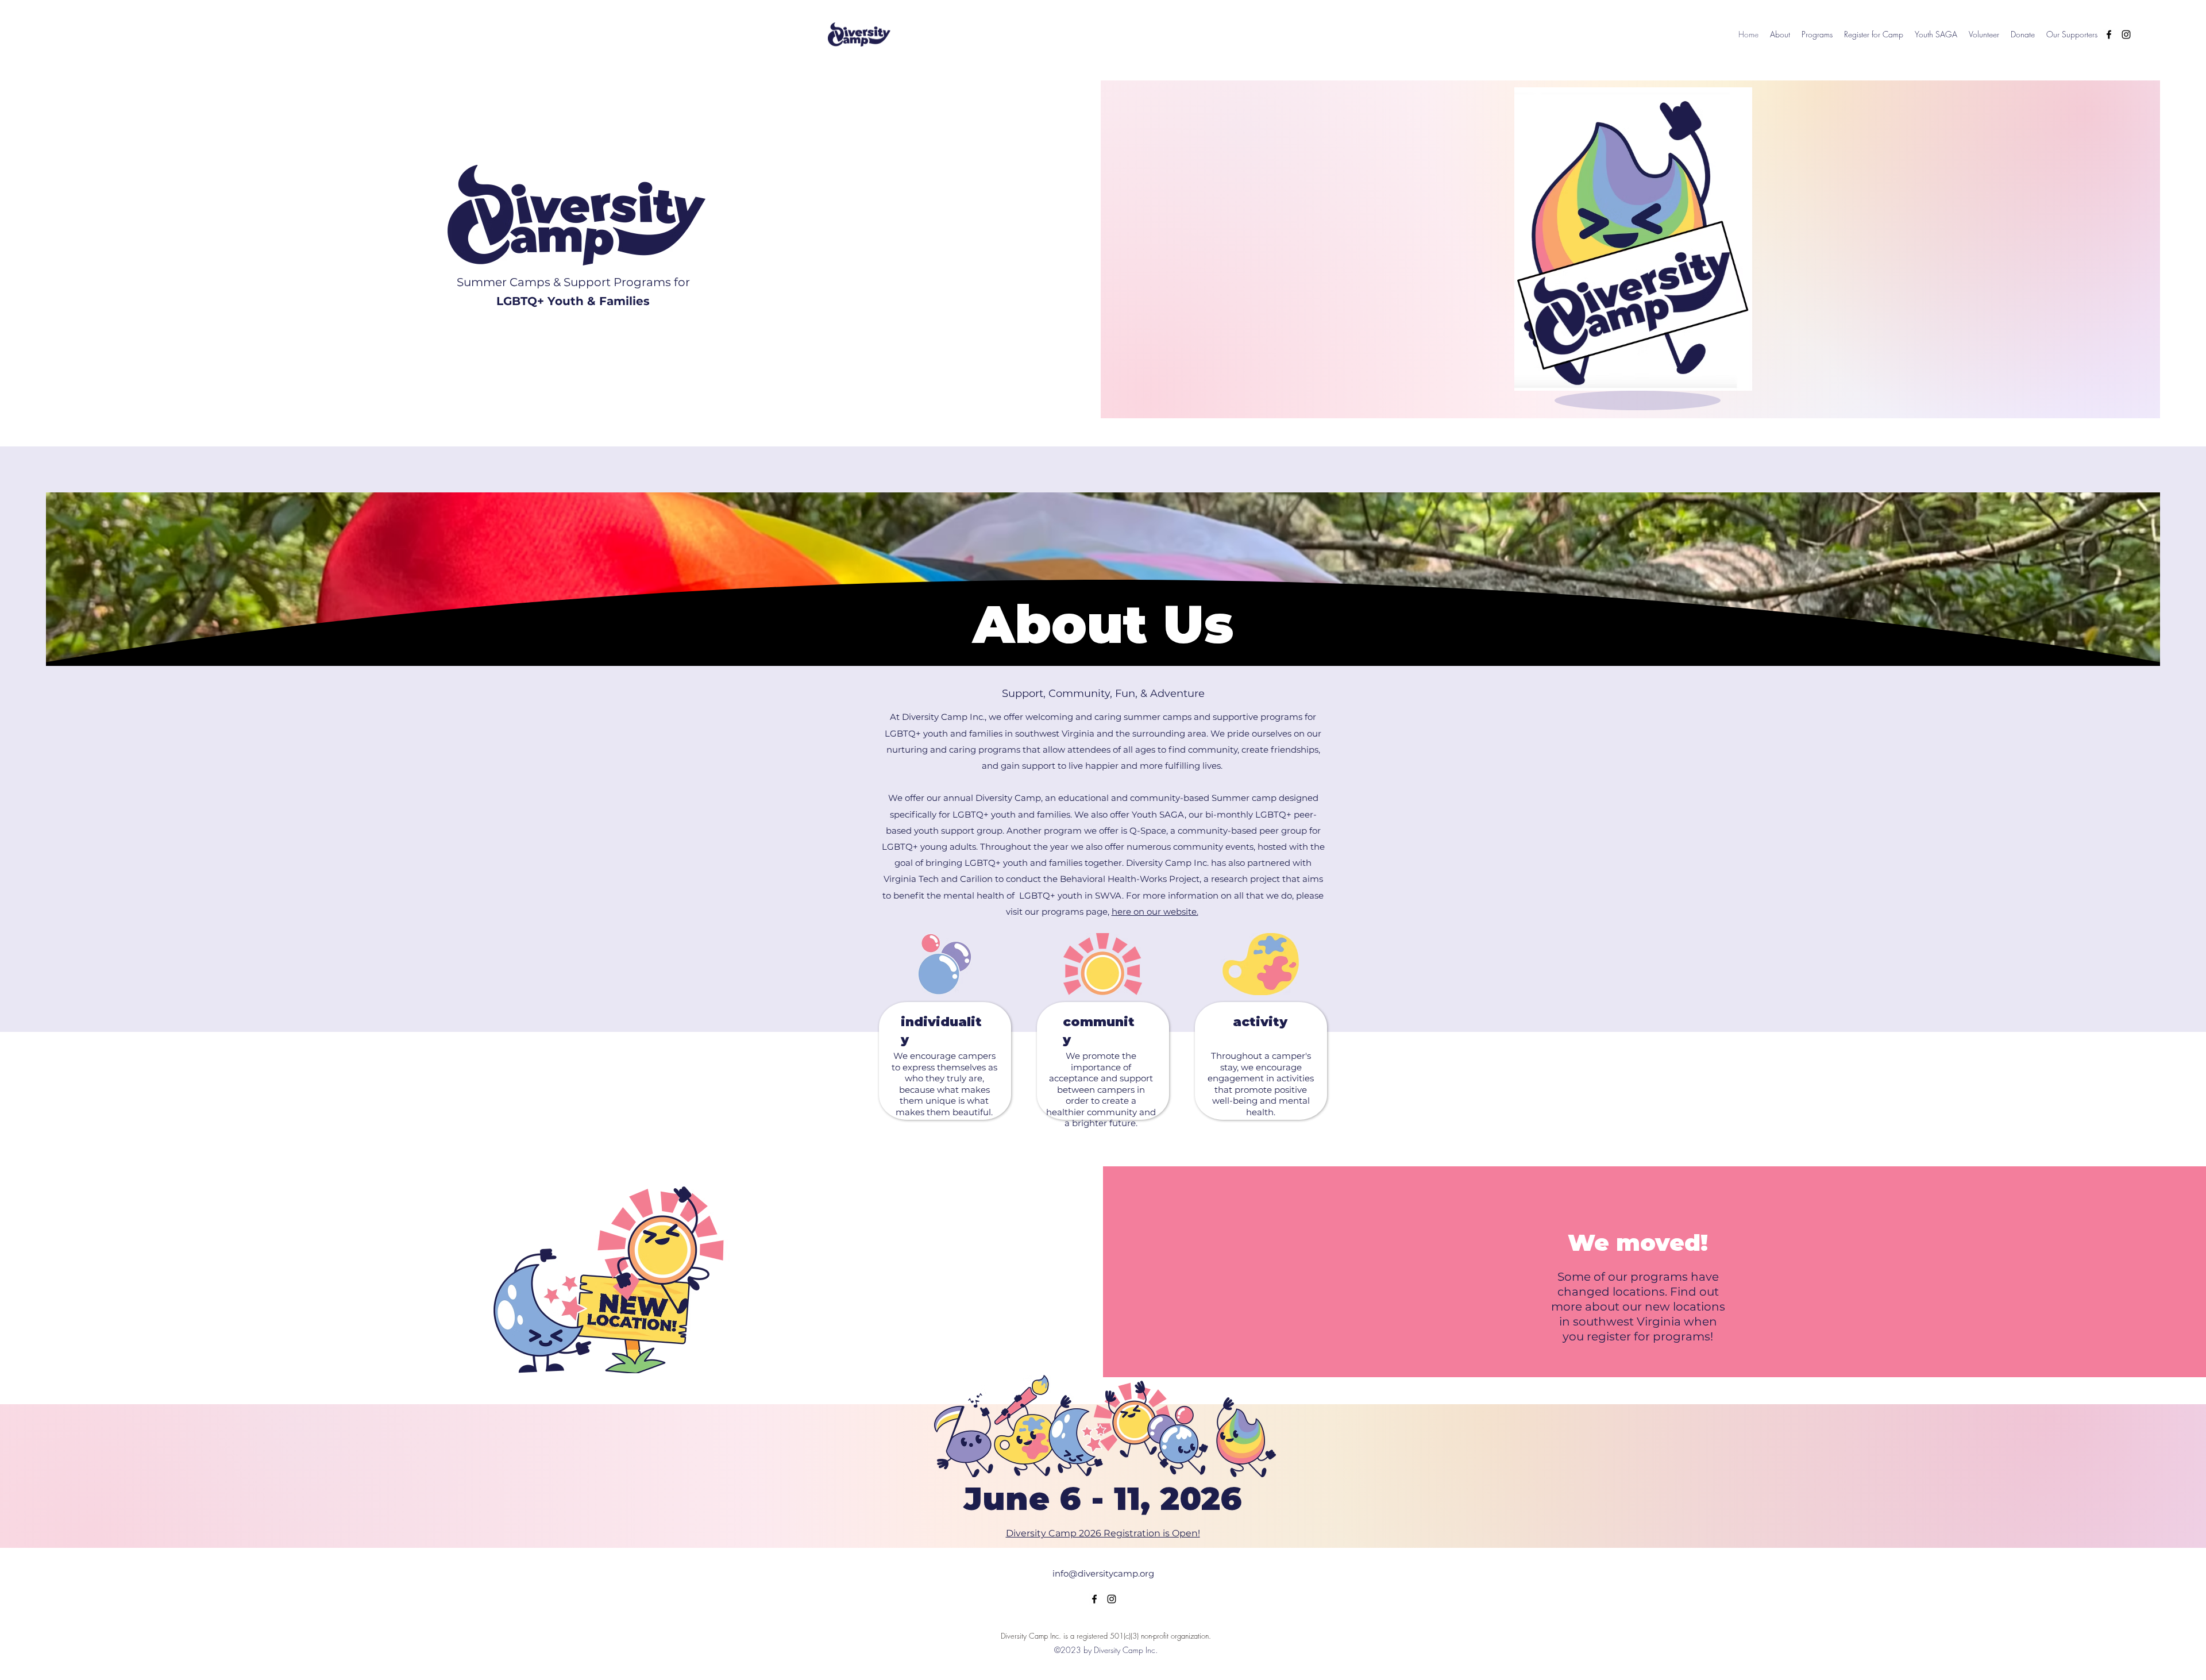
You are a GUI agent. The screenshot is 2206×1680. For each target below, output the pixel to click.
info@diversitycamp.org (1103, 1573)
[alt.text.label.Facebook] (2109, 34)
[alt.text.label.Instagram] (2126, 34)
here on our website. (1155, 912)
